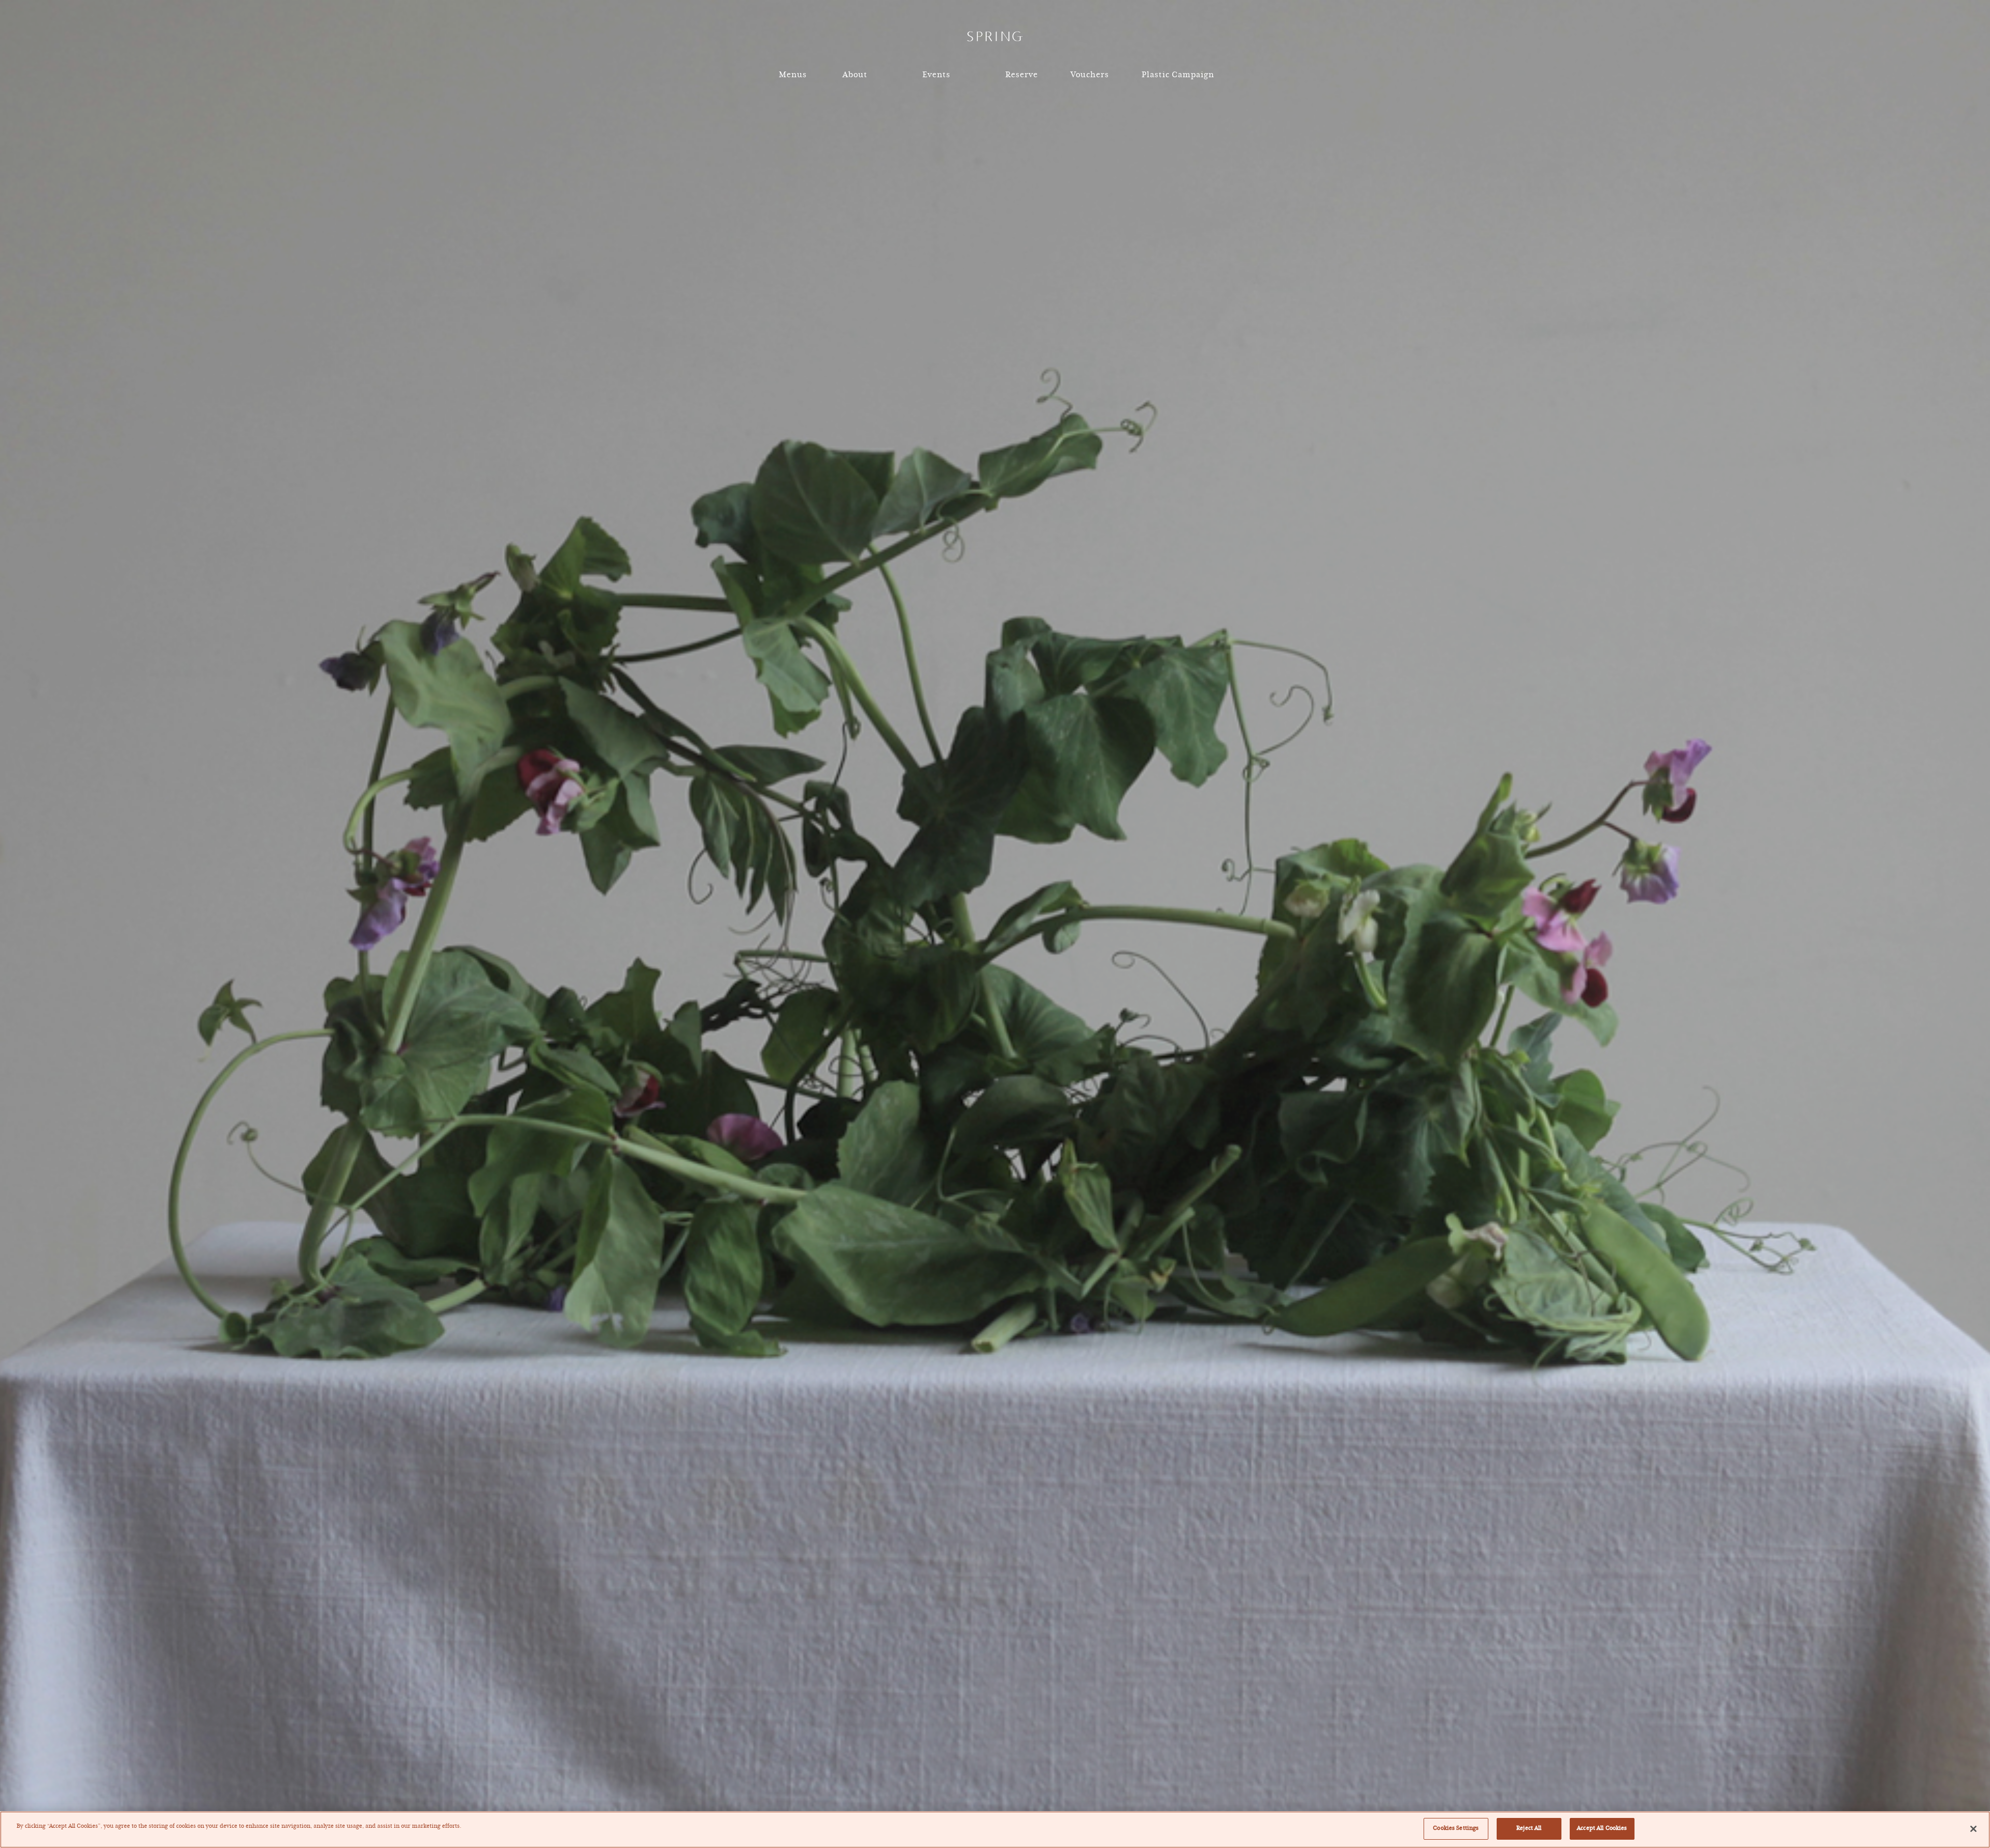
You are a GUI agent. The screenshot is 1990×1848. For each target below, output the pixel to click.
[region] (995, 1830)
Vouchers (1090, 75)
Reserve (1022, 75)
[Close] (1973, 1829)
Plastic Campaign (1178, 75)
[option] (995, 924)
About (855, 75)
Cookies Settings (1456, 1828)
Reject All (1529, 1828)
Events (936, 75)
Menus (793, 75)
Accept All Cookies (1602, 1828)
